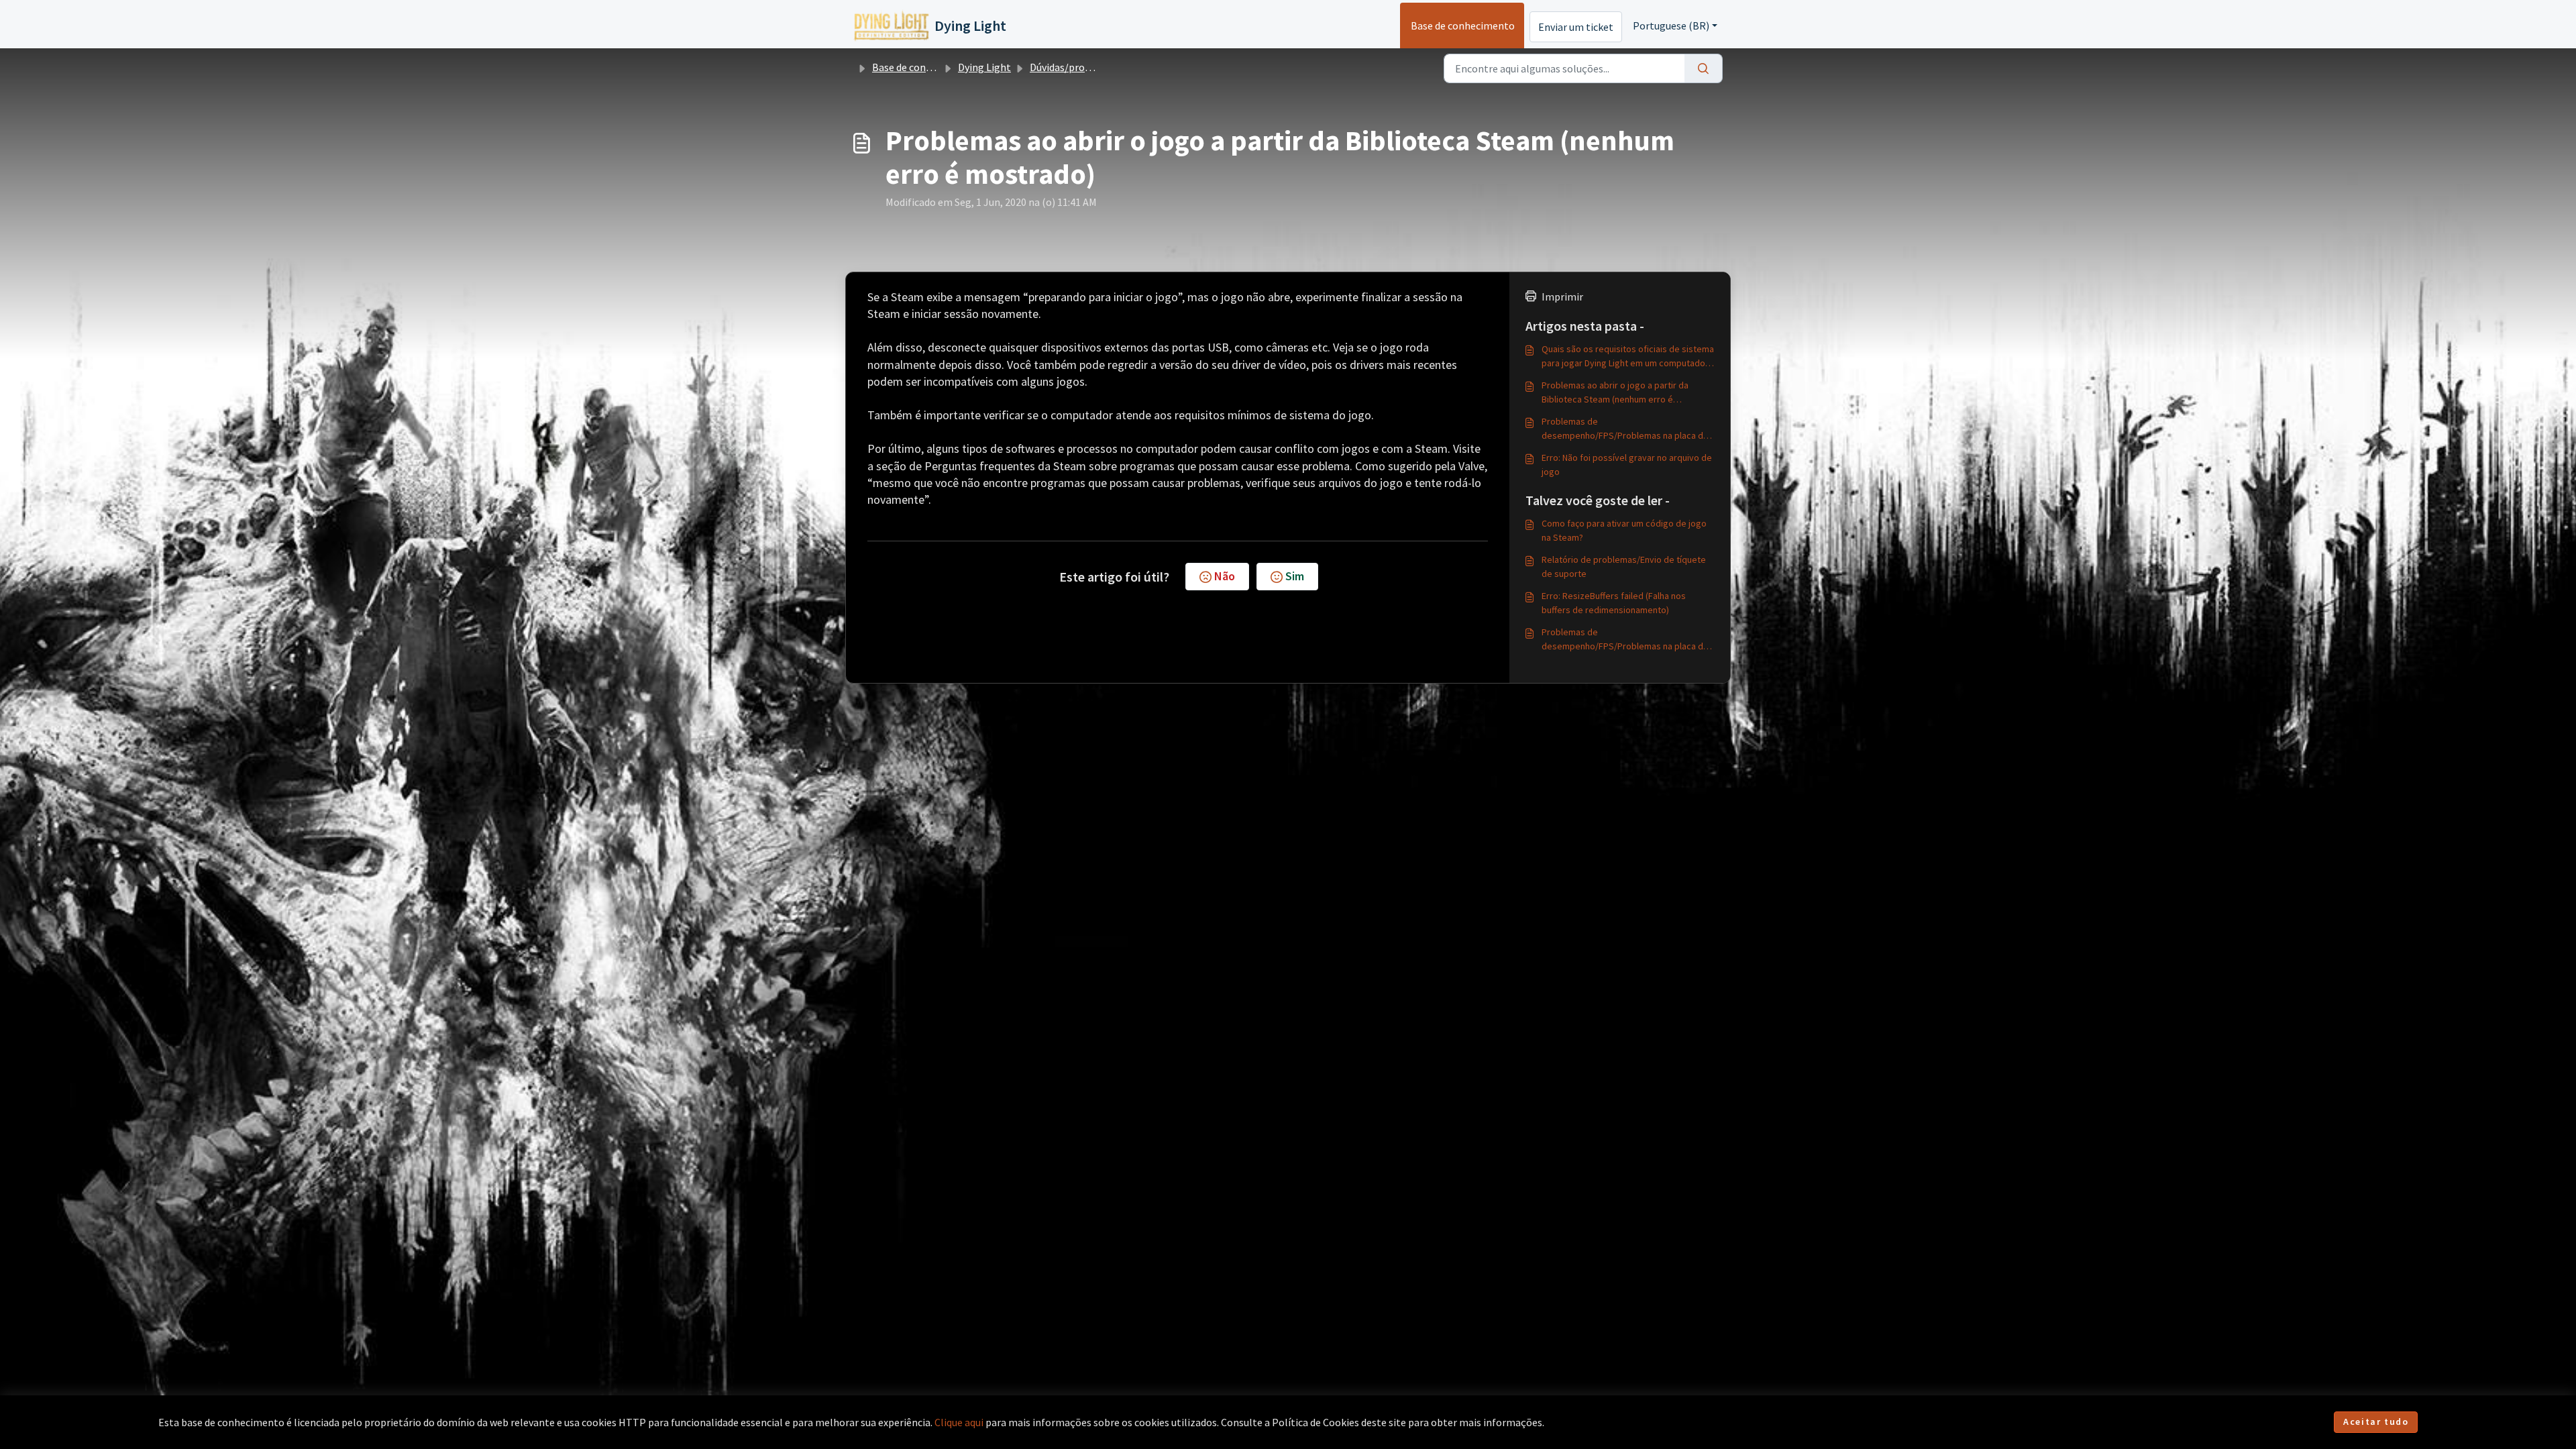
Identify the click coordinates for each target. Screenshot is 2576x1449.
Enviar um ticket (1576, 27)
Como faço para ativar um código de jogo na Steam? (1624, 530)
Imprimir (1562, 297)
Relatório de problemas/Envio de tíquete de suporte (1624, 567)
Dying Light (984, 67)
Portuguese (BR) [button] (1671, 25)
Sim (1295, 576)
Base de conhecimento (1463, 25)
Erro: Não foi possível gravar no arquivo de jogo (1627, 465)
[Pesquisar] (1704, 68)
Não (1225, 576)
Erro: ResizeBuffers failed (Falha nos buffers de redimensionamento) (1614, 603)
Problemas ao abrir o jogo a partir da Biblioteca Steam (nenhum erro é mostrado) (1615, 393)
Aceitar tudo (2376, 1421)
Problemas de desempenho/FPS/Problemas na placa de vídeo (1625, 429)
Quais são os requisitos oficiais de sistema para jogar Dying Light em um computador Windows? (1628, 357)
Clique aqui (959, 1422)
